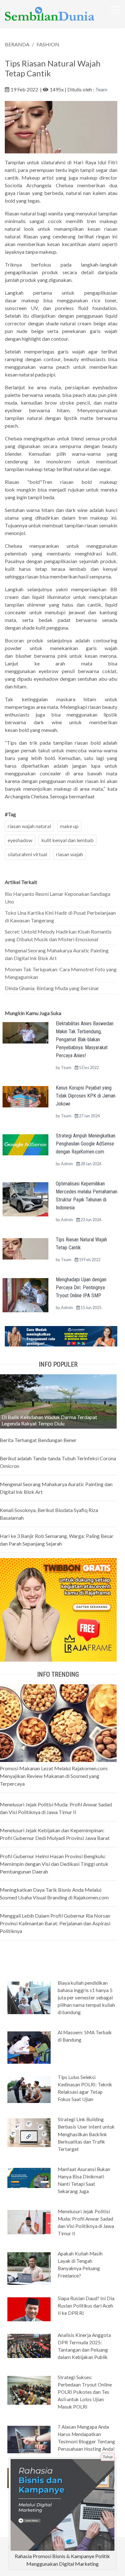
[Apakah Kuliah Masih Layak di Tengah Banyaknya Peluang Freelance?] (29, 2268)
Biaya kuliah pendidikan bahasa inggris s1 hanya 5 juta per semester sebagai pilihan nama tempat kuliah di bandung (86, 1998)
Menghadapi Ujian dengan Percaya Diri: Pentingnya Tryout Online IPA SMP (81, 1288)
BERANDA (17, 44)
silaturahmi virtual (27, 854)
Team (101, 89)
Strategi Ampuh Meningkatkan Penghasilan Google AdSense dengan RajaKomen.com (86, 1144)
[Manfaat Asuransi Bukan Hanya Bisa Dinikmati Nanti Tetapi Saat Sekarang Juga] (29, 2177)
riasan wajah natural (29, 826)
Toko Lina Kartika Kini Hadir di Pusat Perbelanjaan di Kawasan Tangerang (60, 916)
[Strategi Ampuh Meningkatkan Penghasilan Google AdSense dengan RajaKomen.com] (25, 1144)
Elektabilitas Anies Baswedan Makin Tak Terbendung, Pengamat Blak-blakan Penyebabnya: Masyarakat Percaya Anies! (85, 1040)
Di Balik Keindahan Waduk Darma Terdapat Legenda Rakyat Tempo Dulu (49, 1420)
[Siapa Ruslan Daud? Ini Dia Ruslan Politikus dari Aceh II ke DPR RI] (29, 2309)
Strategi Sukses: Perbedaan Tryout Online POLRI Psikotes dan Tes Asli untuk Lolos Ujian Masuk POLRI (85, 2392)
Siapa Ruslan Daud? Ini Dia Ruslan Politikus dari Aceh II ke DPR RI (86, 2306)
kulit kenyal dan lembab (67, 840)
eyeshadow (20, 840)
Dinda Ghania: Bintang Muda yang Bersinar (52, 988)
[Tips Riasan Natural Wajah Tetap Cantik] (25, 1248)
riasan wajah (70, 854)
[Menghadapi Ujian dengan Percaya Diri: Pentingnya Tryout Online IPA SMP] (25, 1295)
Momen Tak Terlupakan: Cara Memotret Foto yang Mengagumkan (61, 973)
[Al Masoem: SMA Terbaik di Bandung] (29, 2047)
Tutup (108, 2457)
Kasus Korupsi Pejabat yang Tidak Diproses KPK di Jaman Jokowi (86, 1096)
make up (69, 826)
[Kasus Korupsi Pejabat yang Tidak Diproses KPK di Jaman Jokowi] (25, 1096)
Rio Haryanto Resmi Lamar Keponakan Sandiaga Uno (58, 898)
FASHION (48, 44)
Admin (67, 1164)
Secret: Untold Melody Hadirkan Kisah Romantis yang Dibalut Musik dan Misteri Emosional (58, 935)
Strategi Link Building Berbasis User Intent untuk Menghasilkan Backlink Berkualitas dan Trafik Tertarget (86, 2134)
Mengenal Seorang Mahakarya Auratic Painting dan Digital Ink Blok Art (57, 954)
